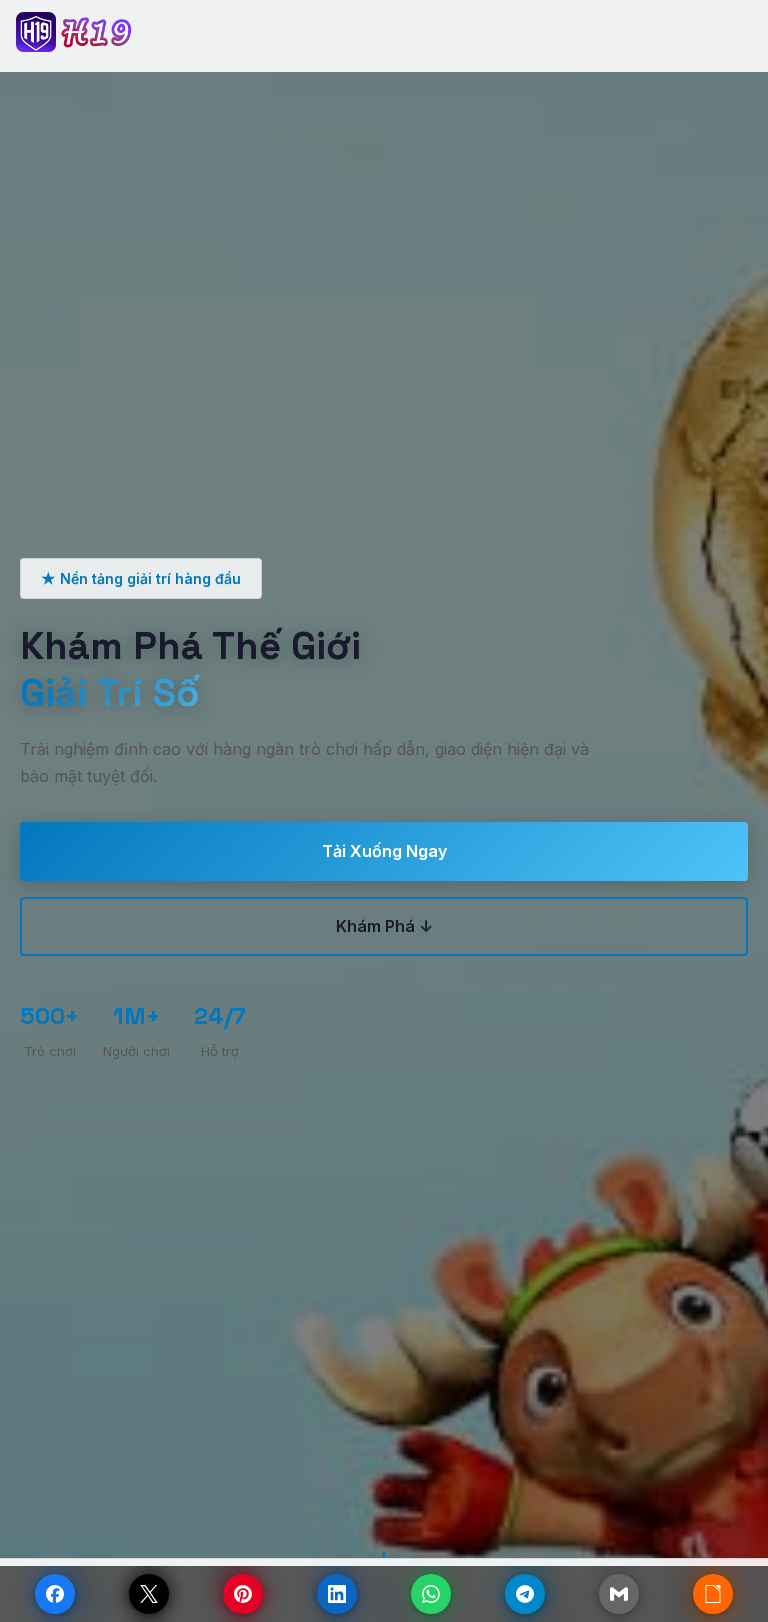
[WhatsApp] (431, 1594)
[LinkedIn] (337, 1594)
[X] (149, 1594)
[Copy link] (713, 1594)
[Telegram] (525, 1594)
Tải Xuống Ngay (384, 851)
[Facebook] (55, 1594)
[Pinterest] (243, 1594)
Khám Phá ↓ (384, 926)
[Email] (619, 1594)
